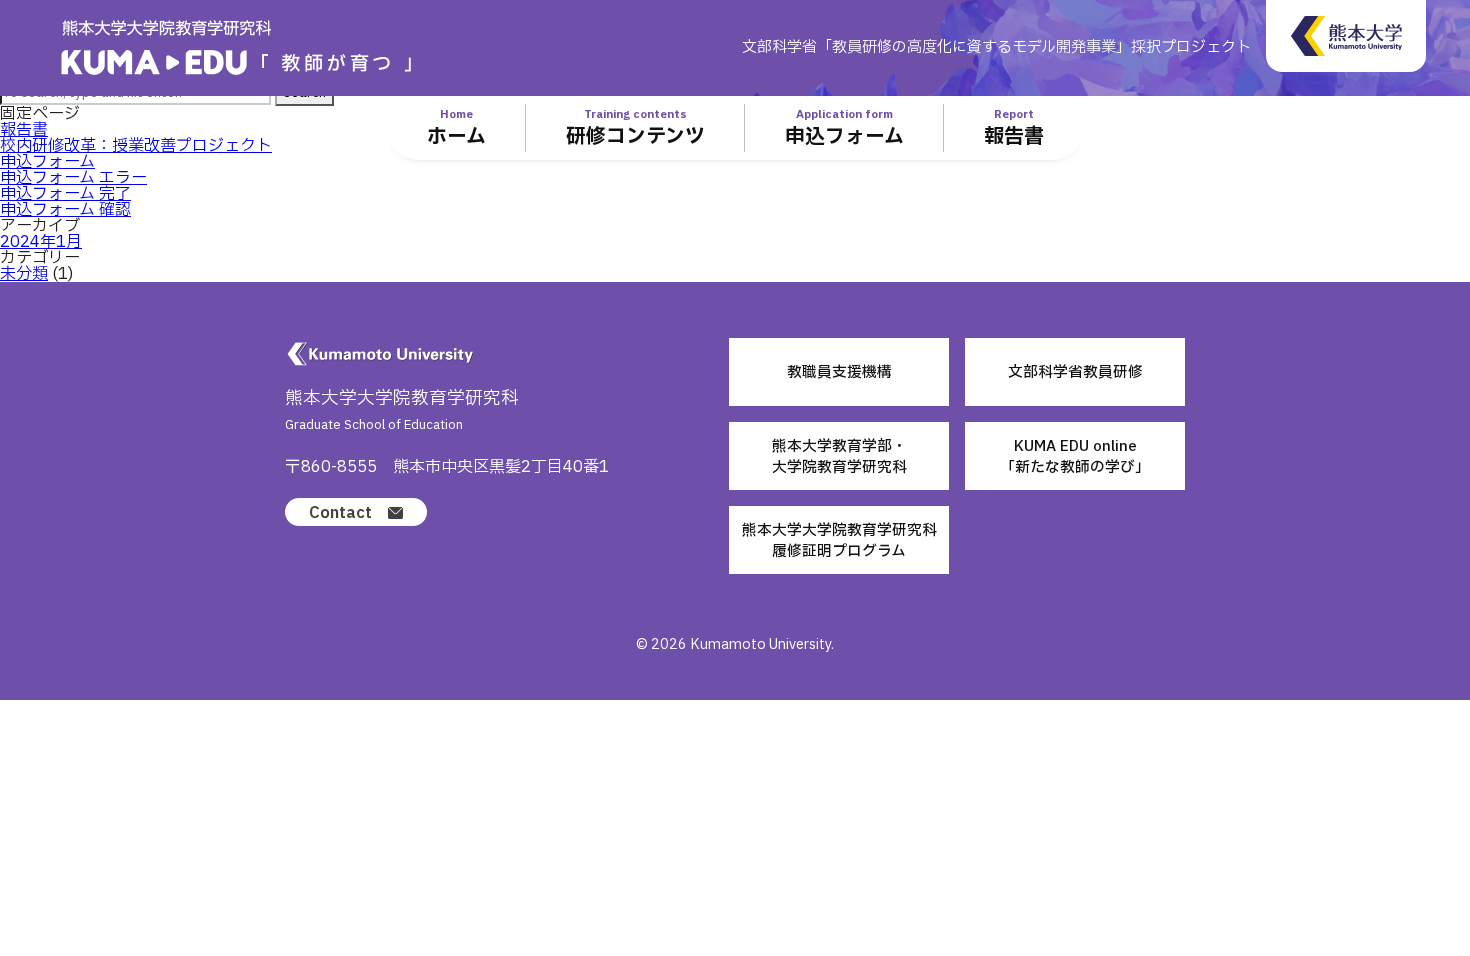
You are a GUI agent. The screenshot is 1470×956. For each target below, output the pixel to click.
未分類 (24, 274)
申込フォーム (47, 162)
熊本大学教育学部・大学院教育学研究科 (839, 456)
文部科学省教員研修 (1075, 372)
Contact (340, 513)
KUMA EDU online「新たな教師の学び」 (1075, 456)
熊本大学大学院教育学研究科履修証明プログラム (839, 540)
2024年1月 (41, 242)
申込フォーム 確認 (65, 210)
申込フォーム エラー (73, 178)
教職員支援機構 (839, 372)
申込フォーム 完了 (65, 194)
